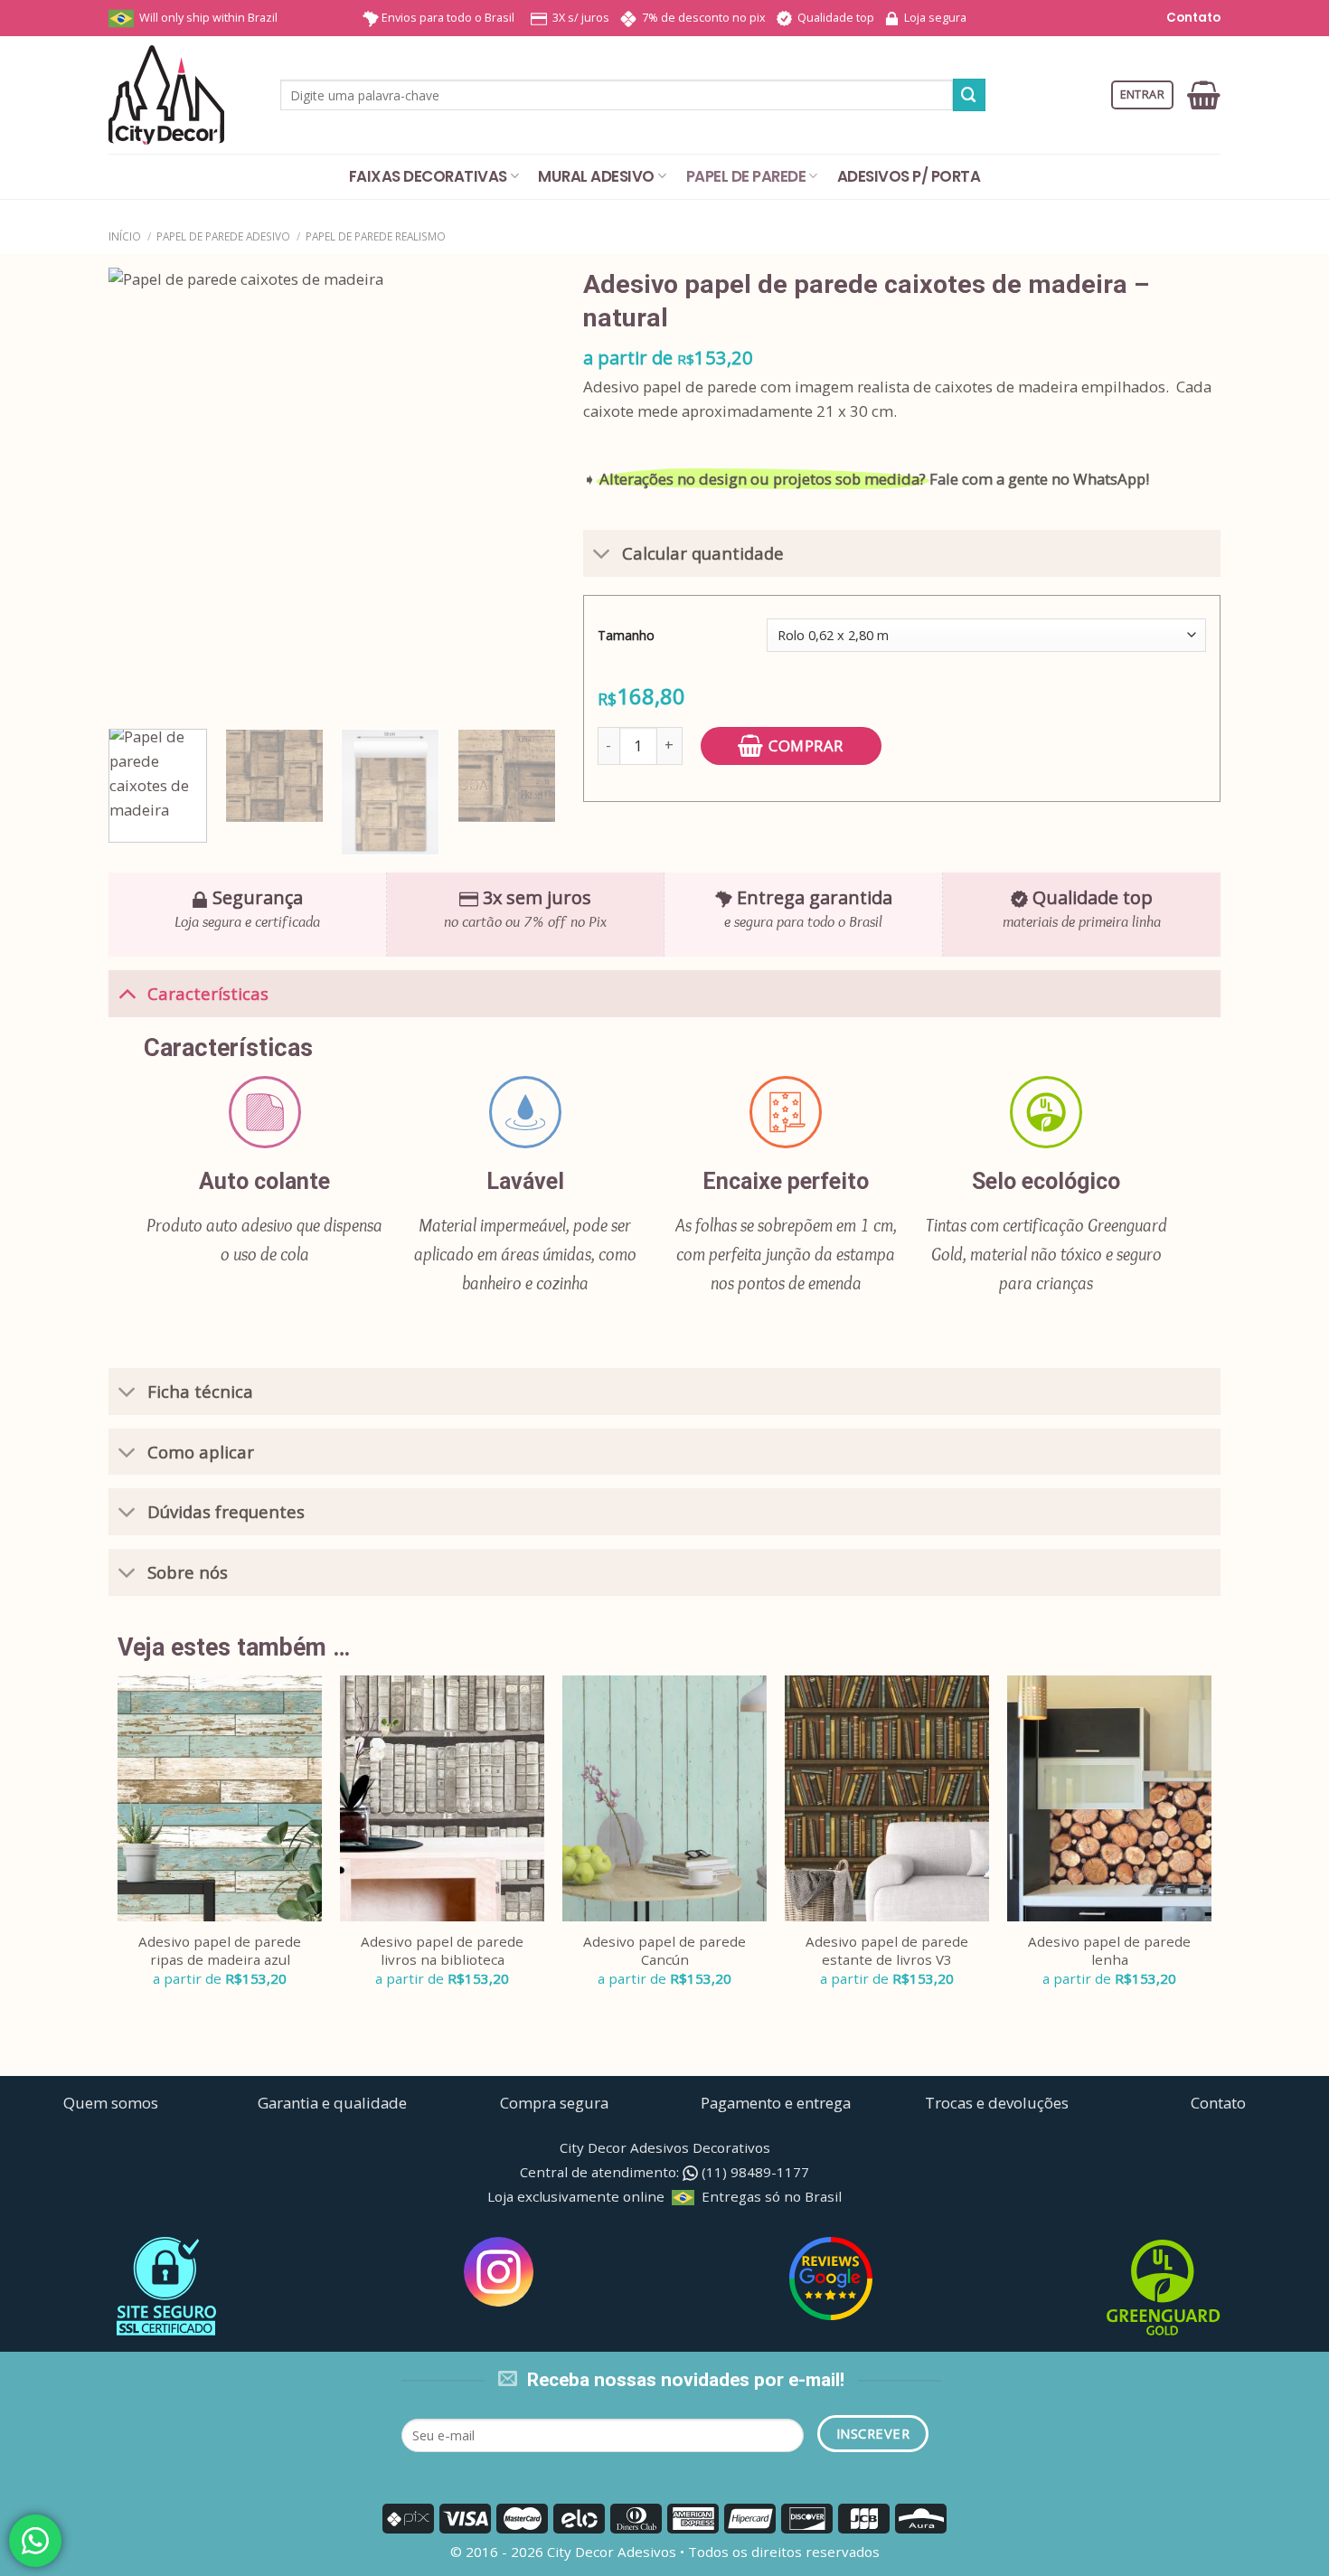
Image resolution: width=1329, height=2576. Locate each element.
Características (208, 993)
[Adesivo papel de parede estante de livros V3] (887, 1798)
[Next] (524, 491)
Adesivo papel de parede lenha (1109, 1951)
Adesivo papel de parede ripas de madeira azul (220, 1951)
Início (125, 236)
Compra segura (554, 2103)
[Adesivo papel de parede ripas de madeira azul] (220, 1798)
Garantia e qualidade (332, 2103)
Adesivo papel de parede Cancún (664, 1951)
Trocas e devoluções (997, 2103)
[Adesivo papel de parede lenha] (1109, 1798)
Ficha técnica (200, 1391)
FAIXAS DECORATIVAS (428, 176)
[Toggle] (602, 555)
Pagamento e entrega (776, 2103)
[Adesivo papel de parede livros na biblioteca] (442, 1798)
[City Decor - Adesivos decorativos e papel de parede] (181, 95)
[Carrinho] (1204, 95)
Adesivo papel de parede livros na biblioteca (442, 1951)
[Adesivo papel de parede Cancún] (664, 1798)
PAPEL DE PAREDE (746, 176)
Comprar (806, 745)
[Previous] (140, 491)
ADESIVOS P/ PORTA (909, 176)
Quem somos (111, 2103)
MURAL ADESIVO (596, 176)
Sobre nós (188, 1572)
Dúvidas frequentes (226, 1511)
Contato (1192, 18)
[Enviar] (969, 94)
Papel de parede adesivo (223, 236)
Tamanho (626, 636)
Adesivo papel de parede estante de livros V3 (887, 1951)
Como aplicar (201, 1452)
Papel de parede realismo (376, 236)
